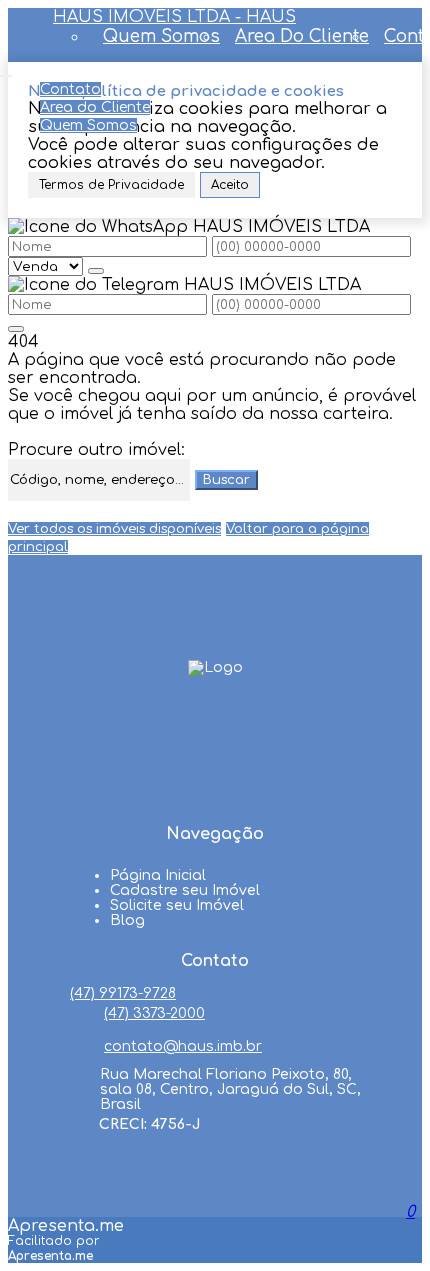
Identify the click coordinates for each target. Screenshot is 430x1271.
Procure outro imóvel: (96, 450)
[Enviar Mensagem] (16, 329)
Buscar (226, 480)
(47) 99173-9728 (123, 993)
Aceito (230, 185)
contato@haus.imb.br (183, 1046)
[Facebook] (215, 720)
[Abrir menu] (6, 71)
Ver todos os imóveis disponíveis (114, 529)
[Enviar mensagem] (96, 271)
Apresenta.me (66, 1226)
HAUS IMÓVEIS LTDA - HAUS (174, 17)
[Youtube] (215, 758)
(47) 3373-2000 (154, 1013)
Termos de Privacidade (111, 185)
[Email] (215, 796)
